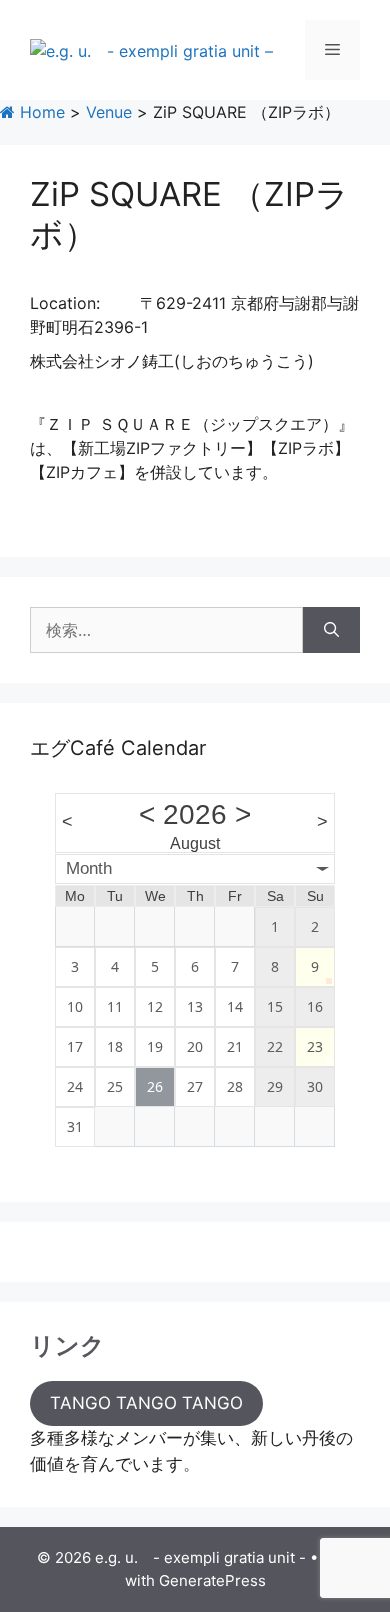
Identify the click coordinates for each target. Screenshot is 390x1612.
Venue (109, 112)
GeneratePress (212, 1580)
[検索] (331, 630)
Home (40, 112)
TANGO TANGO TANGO (146, 1403)
